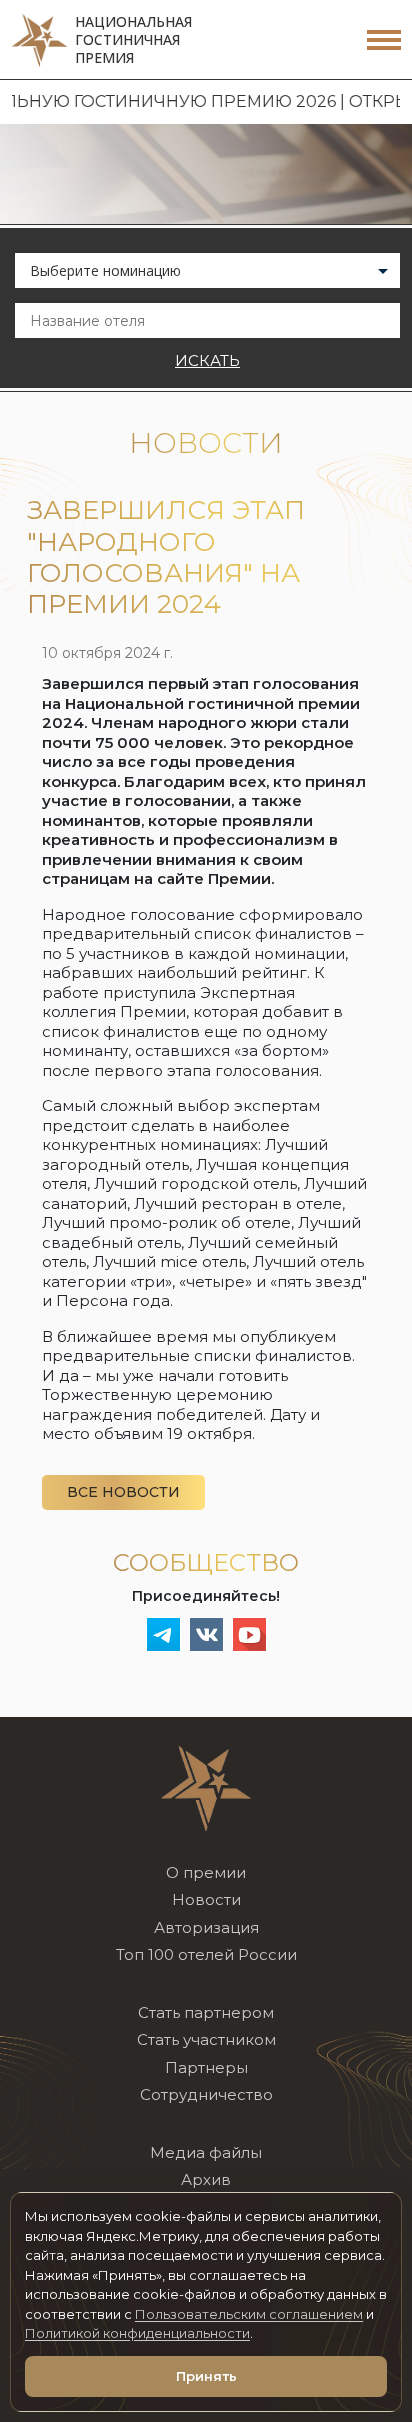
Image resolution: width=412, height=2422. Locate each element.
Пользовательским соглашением (249, 2314)
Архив (206, 2179)
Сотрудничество (206, 2094)
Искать (207, 361)
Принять (206, 2376)
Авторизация (206, 1927)
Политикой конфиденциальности (137, 2333)
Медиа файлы (206, 2152)
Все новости (123, 1492)
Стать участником (206, 2039)
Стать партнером (206, 2012)
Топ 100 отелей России (206, 1954)
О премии (206, 1872)
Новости (206, 1899)
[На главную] (206, 1787)
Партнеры (206, 2067)
